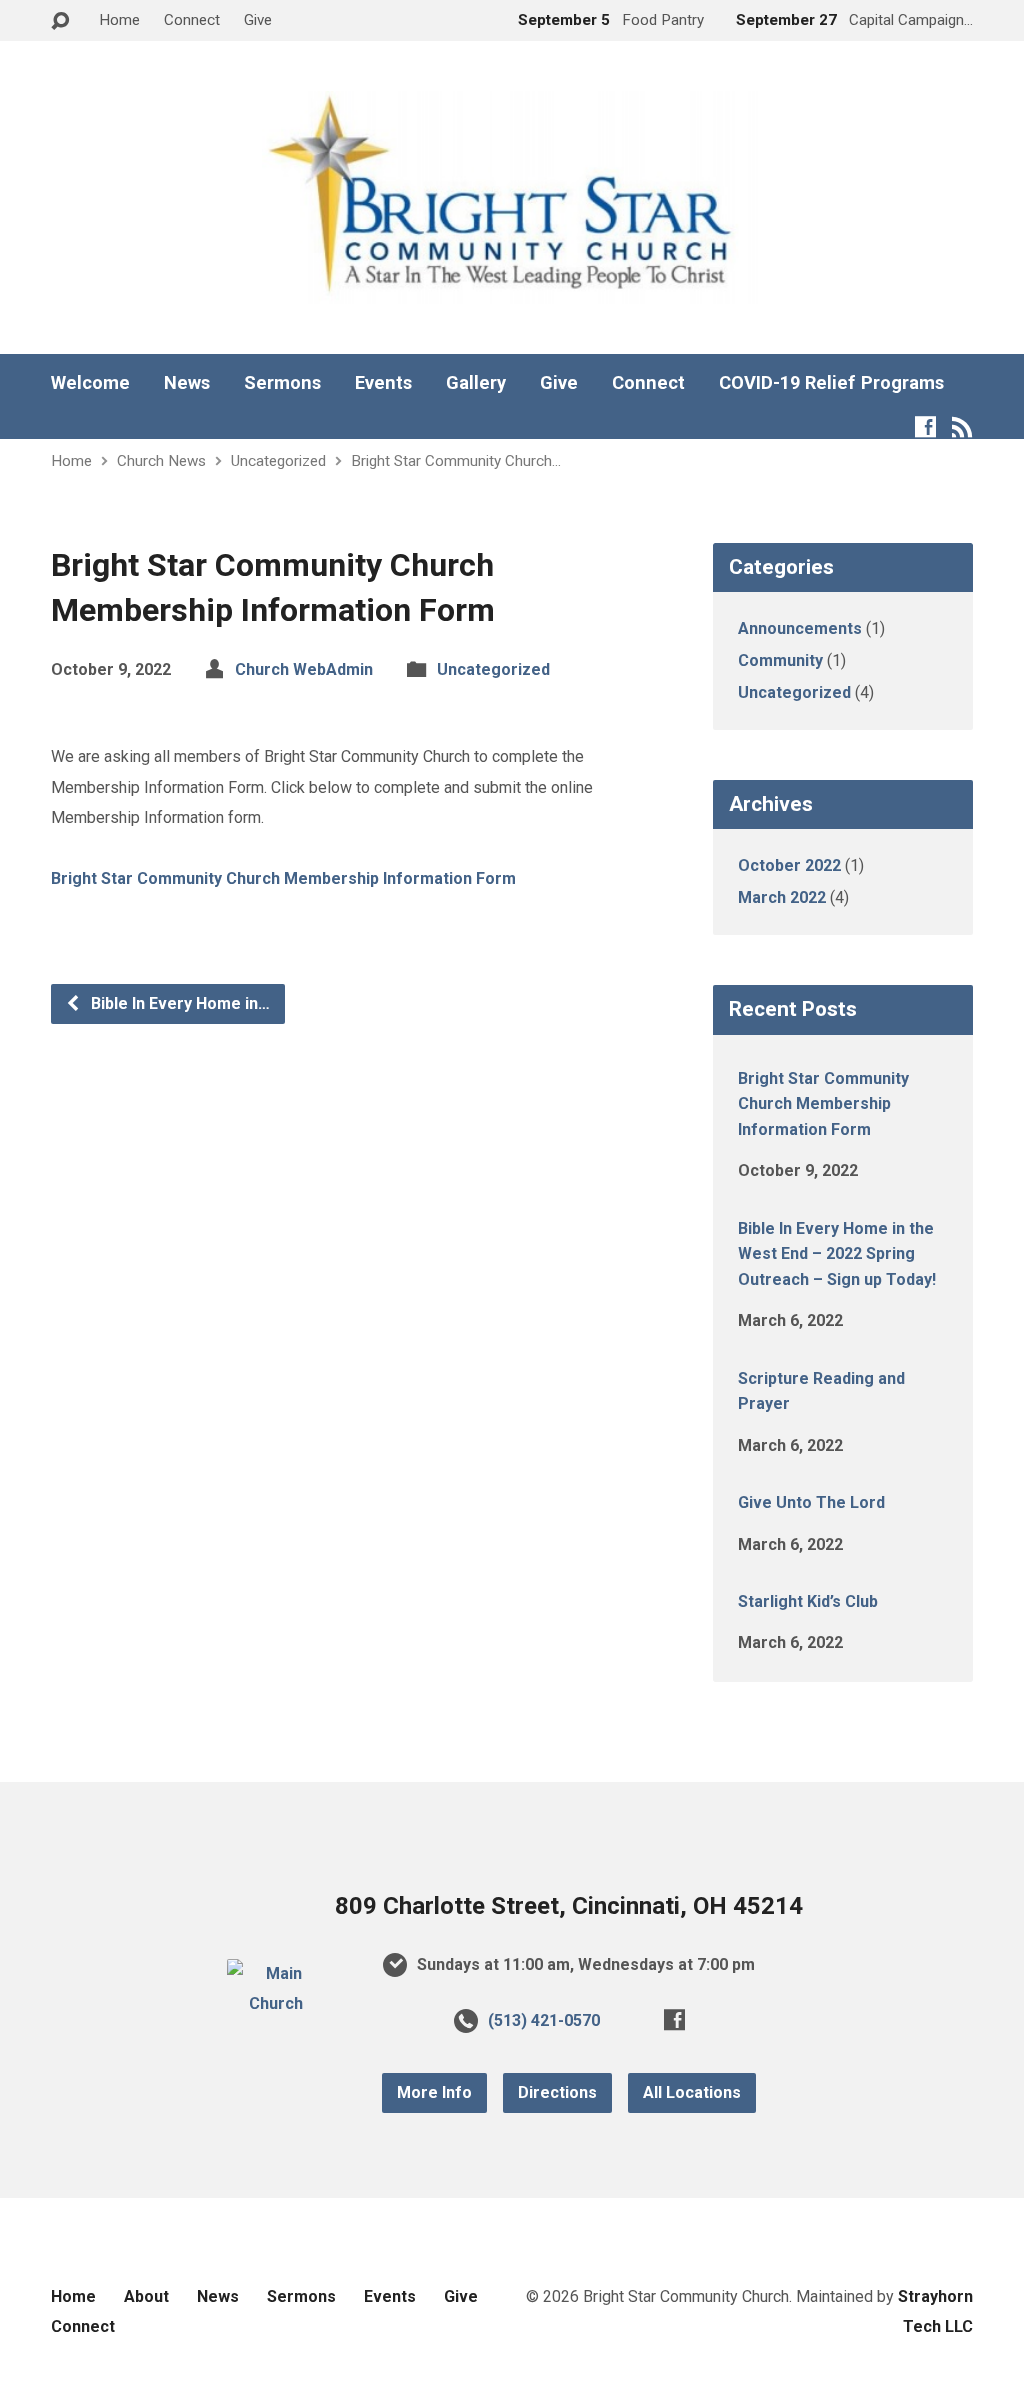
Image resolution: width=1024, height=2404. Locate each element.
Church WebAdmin (304, 669)
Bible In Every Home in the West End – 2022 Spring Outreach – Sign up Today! (837, 1254)
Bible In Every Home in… (178, 1003)
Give (258, 20)
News (187, 383)
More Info (434, 2092)
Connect (192, 20)
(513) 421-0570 (544, 2020)
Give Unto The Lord (811, 1502)
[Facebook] (925, 426)
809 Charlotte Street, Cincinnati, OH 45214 (569, 1906)
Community (780, 660)
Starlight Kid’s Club (808, 1601)
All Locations (692, 2092)
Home (119, 20)
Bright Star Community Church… (456, 461)
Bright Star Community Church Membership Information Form (283, 878)
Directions (557, 2092)
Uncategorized (278, 461)
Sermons (282, 383)
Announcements (800, 628)
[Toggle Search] (60, 21)
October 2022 (789, 865)
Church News (161, 461)
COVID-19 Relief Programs (831, 383)
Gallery (476, 383)
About (146, 2296)
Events (383, 383)
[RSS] (962, 426)
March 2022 (782, 897)
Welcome (90, 383)
